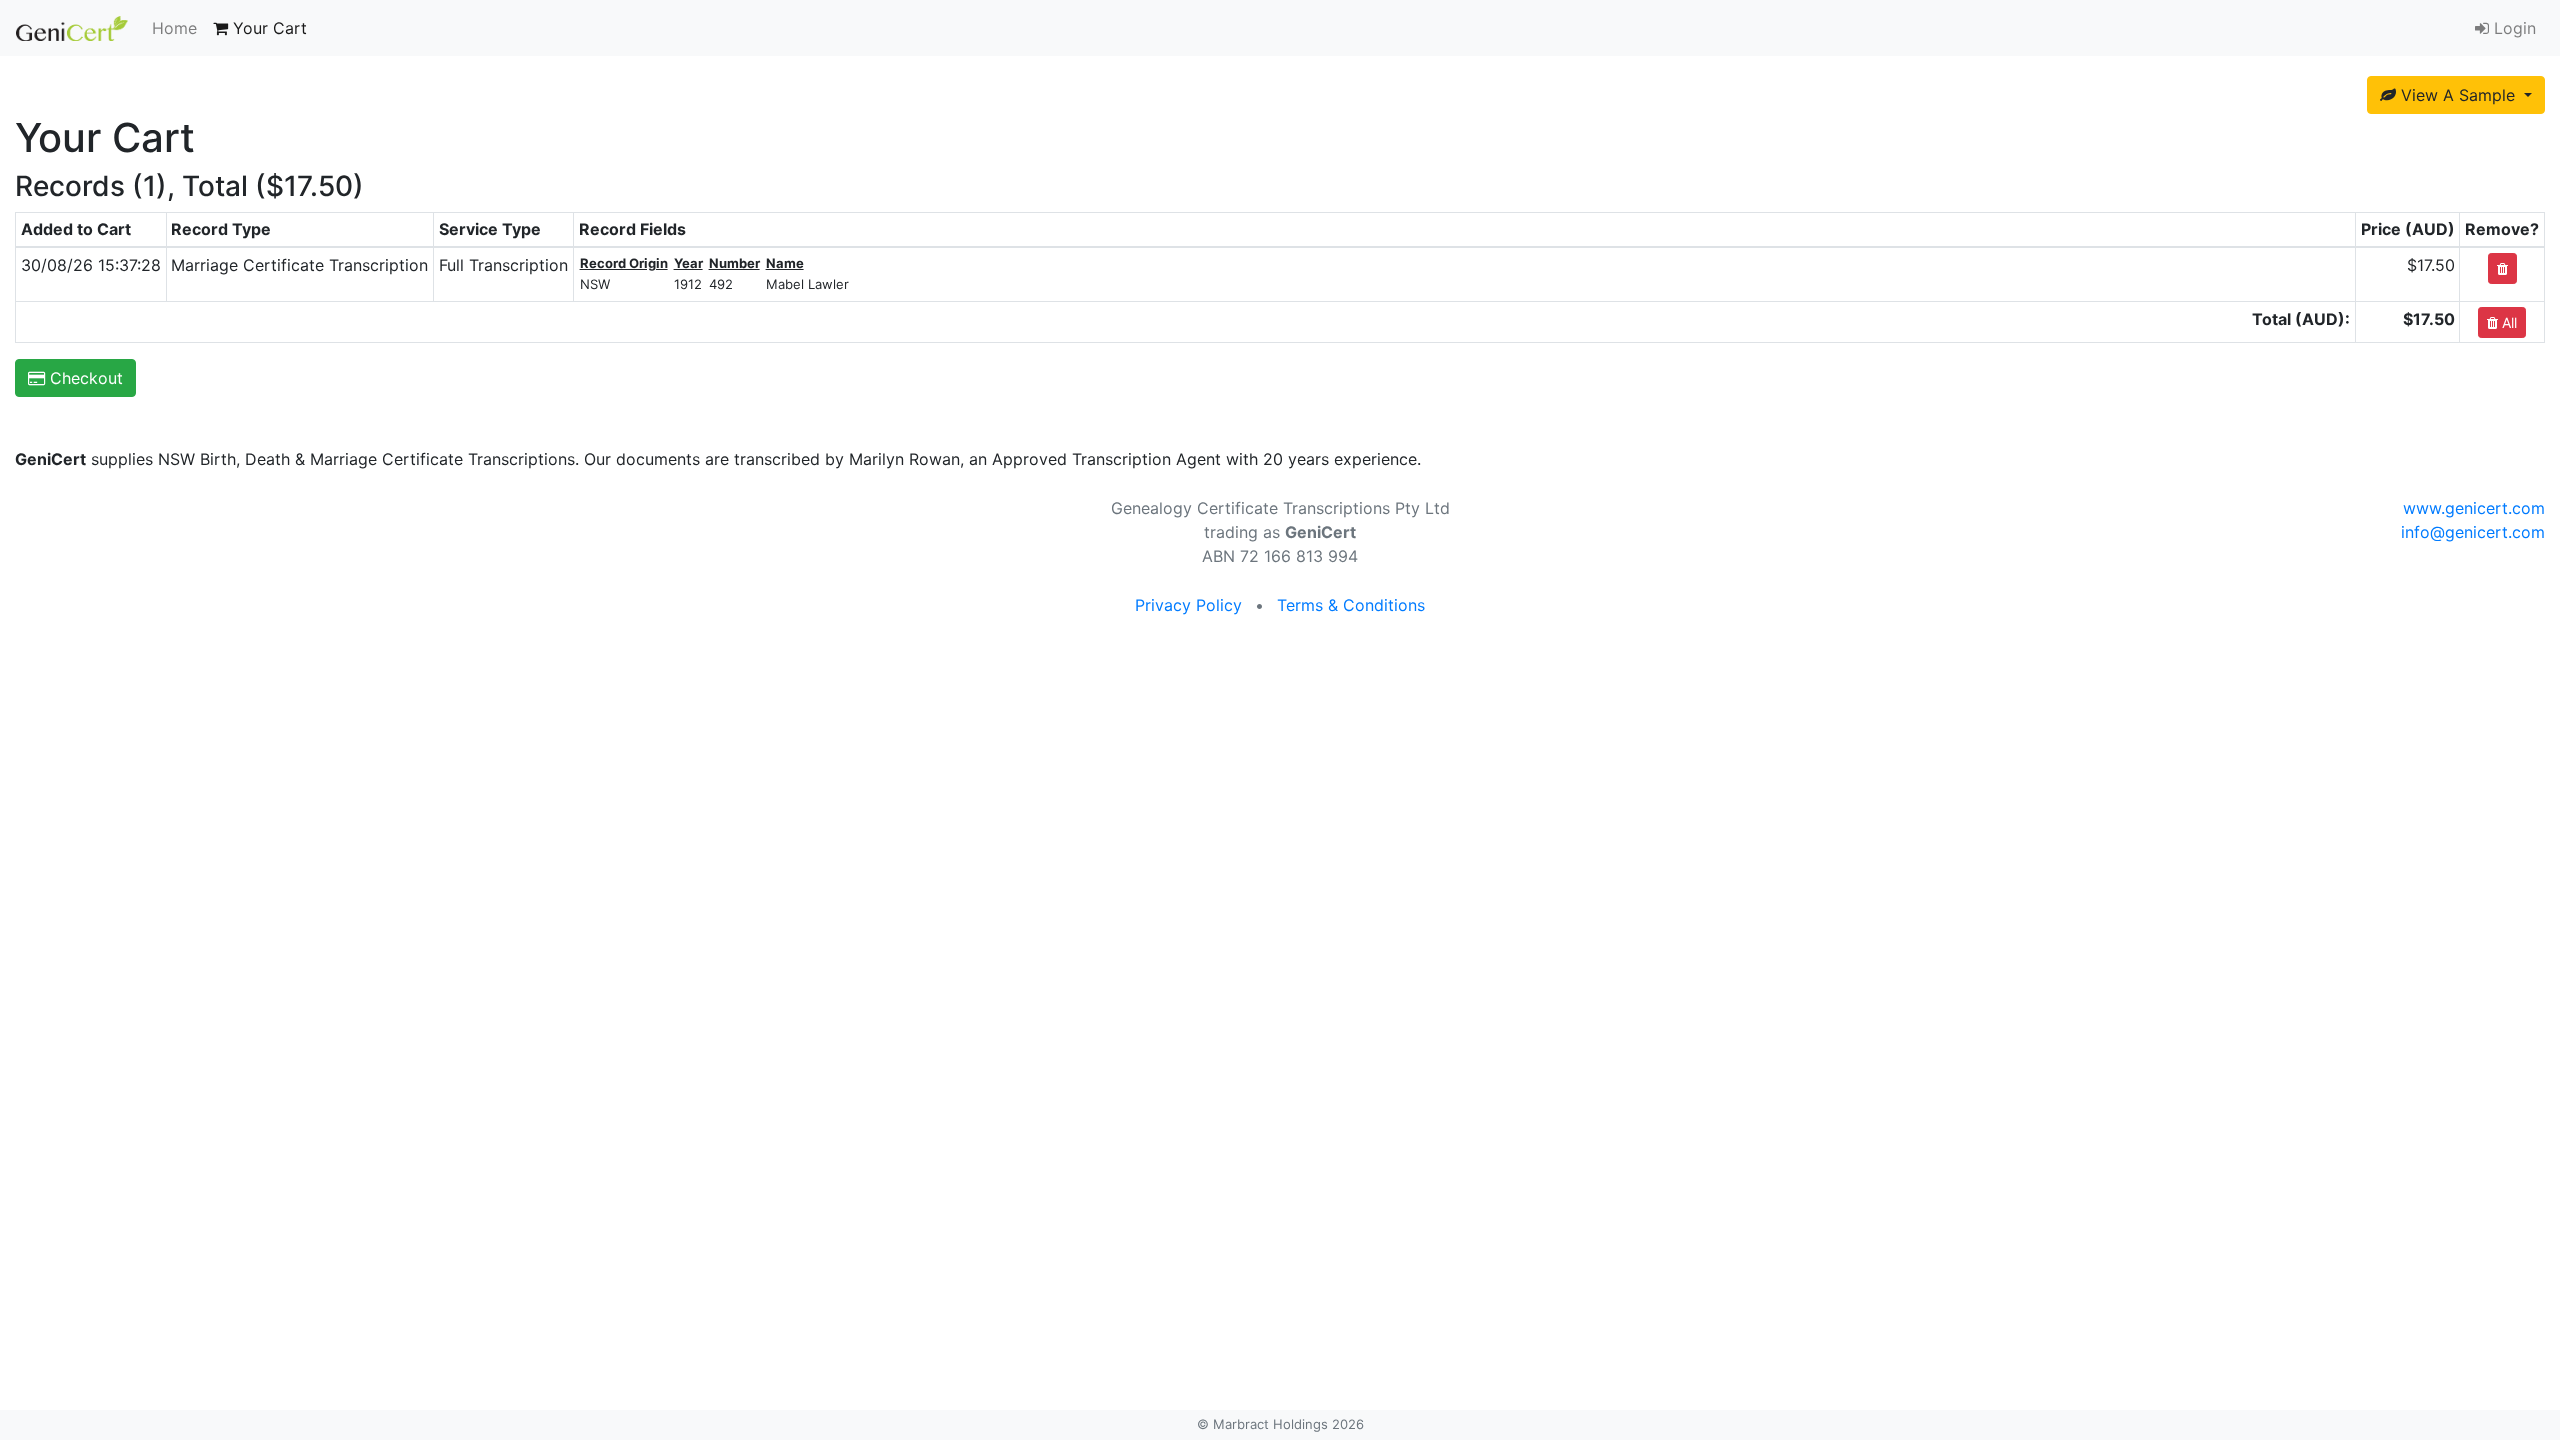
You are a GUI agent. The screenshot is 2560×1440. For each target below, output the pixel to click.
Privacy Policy (1188, 605)
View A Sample (2458, 95)
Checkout (84, 378)
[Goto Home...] (72, 28)
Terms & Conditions (1351, 605)
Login (2512, 28)
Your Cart (267, 28)
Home (174, 28)
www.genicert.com (2474, 508)
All (2507, 322)
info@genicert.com (2473, 532)
